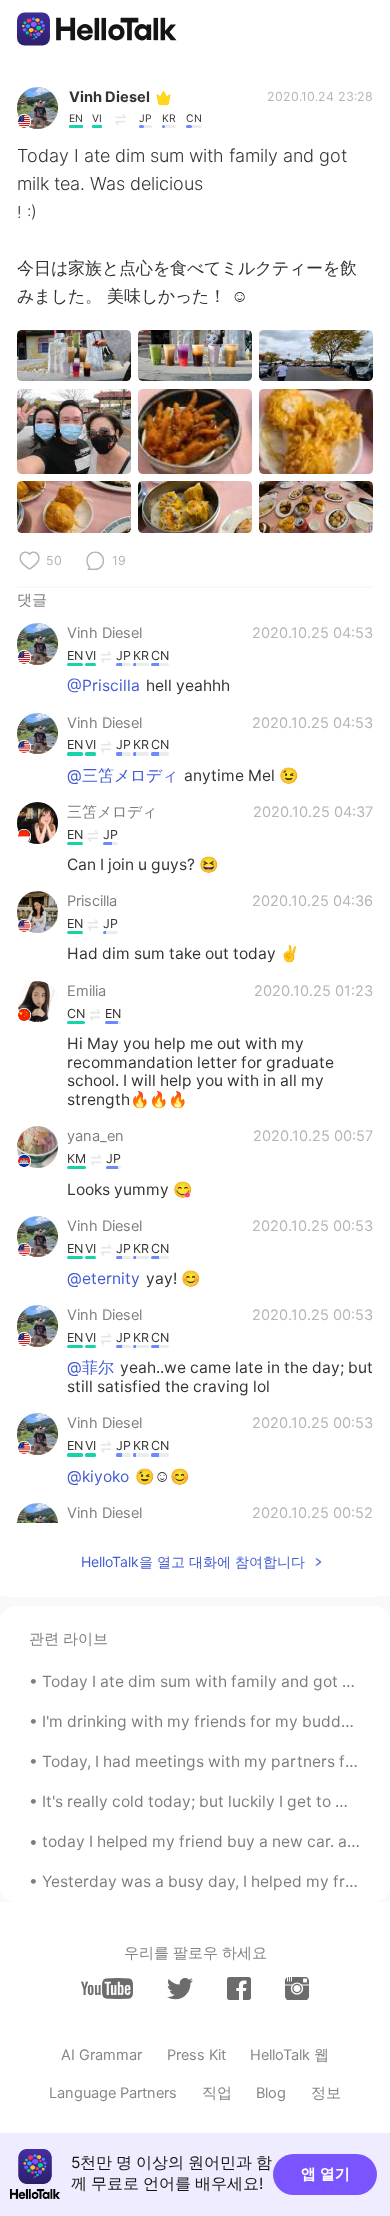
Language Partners (113, 2093)
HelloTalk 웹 (289, 2055)
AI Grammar (101, 2055)
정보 (326, 2093)
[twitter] (180, 1989)
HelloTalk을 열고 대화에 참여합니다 (193, 1561)
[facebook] (239, 1988)
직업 (217, 2093)
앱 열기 (325, 2174)
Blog (271, 2093)
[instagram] (297, 1988)
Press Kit (196, 2055)
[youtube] (107, 1988)
